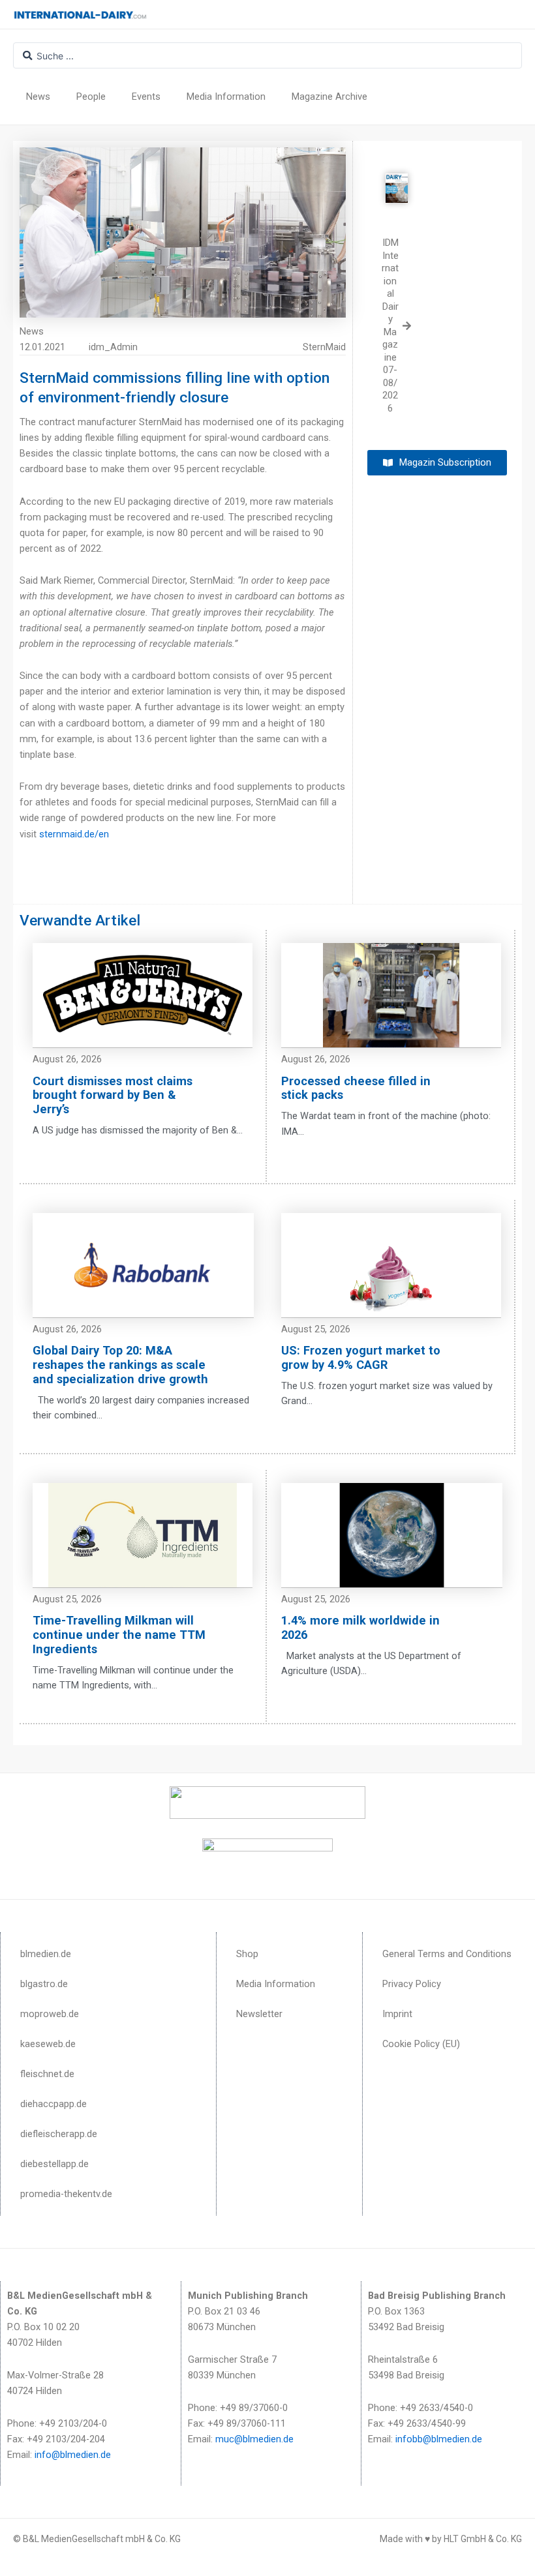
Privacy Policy (412, 1984)
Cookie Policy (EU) (421, 2044)
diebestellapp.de (54, 2164)
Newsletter (259, 2014)
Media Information (226, 97)
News (38, 97)
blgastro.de (44, 1984)
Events (146, 97)
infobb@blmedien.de (439, 2439)
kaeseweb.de (48, 2044)
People (91, 97)
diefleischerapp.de (59, 2134)
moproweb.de (50, 2014)
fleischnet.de (47, 2074)
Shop (247, 1954)
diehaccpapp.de (53, 2104)
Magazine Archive (329, 97)
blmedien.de (46, 1954)
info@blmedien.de (73, 2455)
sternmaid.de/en (74, 834)
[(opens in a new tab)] (397, 178)
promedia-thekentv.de (66, 2194)
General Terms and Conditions (447, 1954)
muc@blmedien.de (254, 2439)
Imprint (397, 2014)
